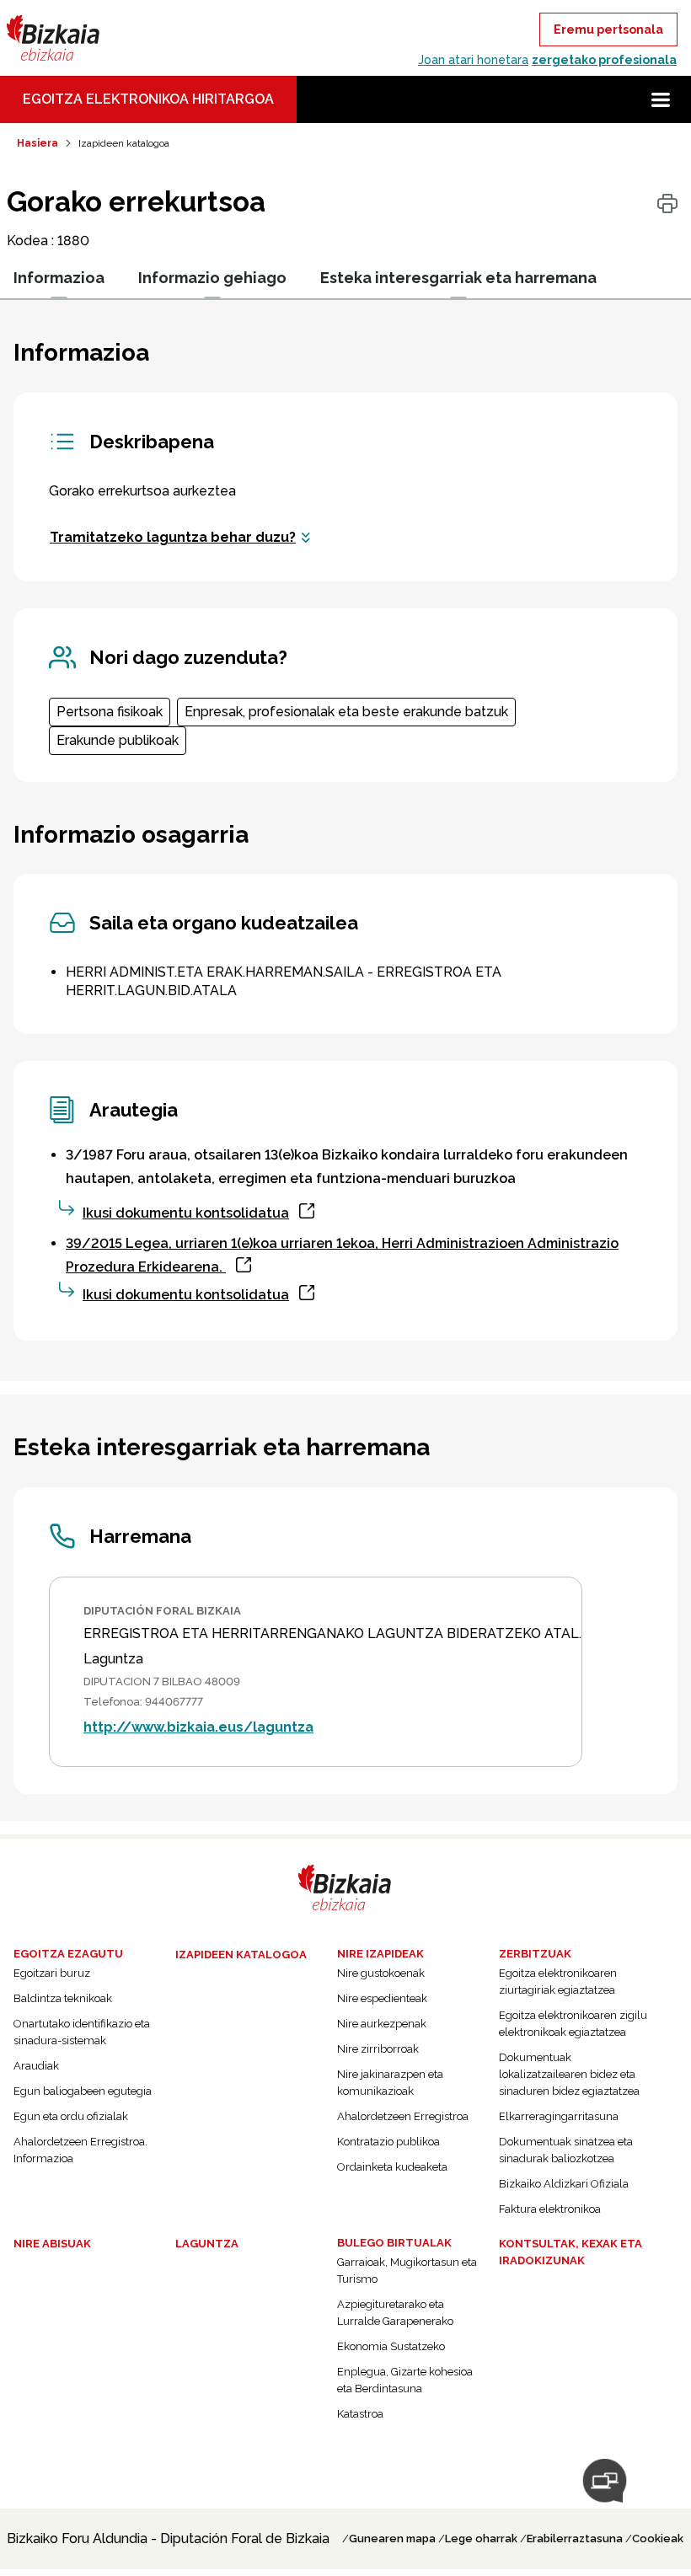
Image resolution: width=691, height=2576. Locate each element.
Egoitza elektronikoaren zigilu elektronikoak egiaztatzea (573, 2024)
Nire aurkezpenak (382, 2024)
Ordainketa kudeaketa (392, 2167)
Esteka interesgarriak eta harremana (458, 278)
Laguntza (207, 2244)
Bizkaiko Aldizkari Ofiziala (564, 2184)
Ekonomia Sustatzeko (391, 2346)
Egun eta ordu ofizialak (71, 2116)
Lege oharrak (481, 2539)
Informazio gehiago (212, 278)
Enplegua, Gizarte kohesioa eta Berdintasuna (405, 2380)
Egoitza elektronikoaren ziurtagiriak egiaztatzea (558, 1982)
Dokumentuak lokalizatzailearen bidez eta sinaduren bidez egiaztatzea (569, 2074)
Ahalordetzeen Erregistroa (403, 2116)
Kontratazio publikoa (388, 2142)
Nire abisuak (52, 2244)
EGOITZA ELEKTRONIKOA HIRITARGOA (148, 99)
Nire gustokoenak (381, 1973)
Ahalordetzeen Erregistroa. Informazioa (80, 2150)
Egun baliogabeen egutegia (83, 2091)
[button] (661, 99)
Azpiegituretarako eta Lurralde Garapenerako (395, 2313)
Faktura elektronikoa (550, 2209)
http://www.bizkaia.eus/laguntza (198, 1727)
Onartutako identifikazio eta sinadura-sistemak (82, 2032)
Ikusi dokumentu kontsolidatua (186, 1213)
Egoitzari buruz (52, 1973)
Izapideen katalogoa (241, 1955)
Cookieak (658, 2539)
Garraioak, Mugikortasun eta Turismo (407, 2271)
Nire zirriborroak (378, 2049)
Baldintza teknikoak (63, 1998)
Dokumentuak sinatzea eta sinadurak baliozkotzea (566, 2150)
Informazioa (59, 278)
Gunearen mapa (392, 2539)
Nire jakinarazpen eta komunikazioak (390, 2083)
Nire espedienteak (382, 1998)
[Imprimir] (667, 204)
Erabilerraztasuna (575, 2539)
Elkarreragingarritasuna (559, 2116)
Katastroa (360, 2414)
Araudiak (36, 2066)
